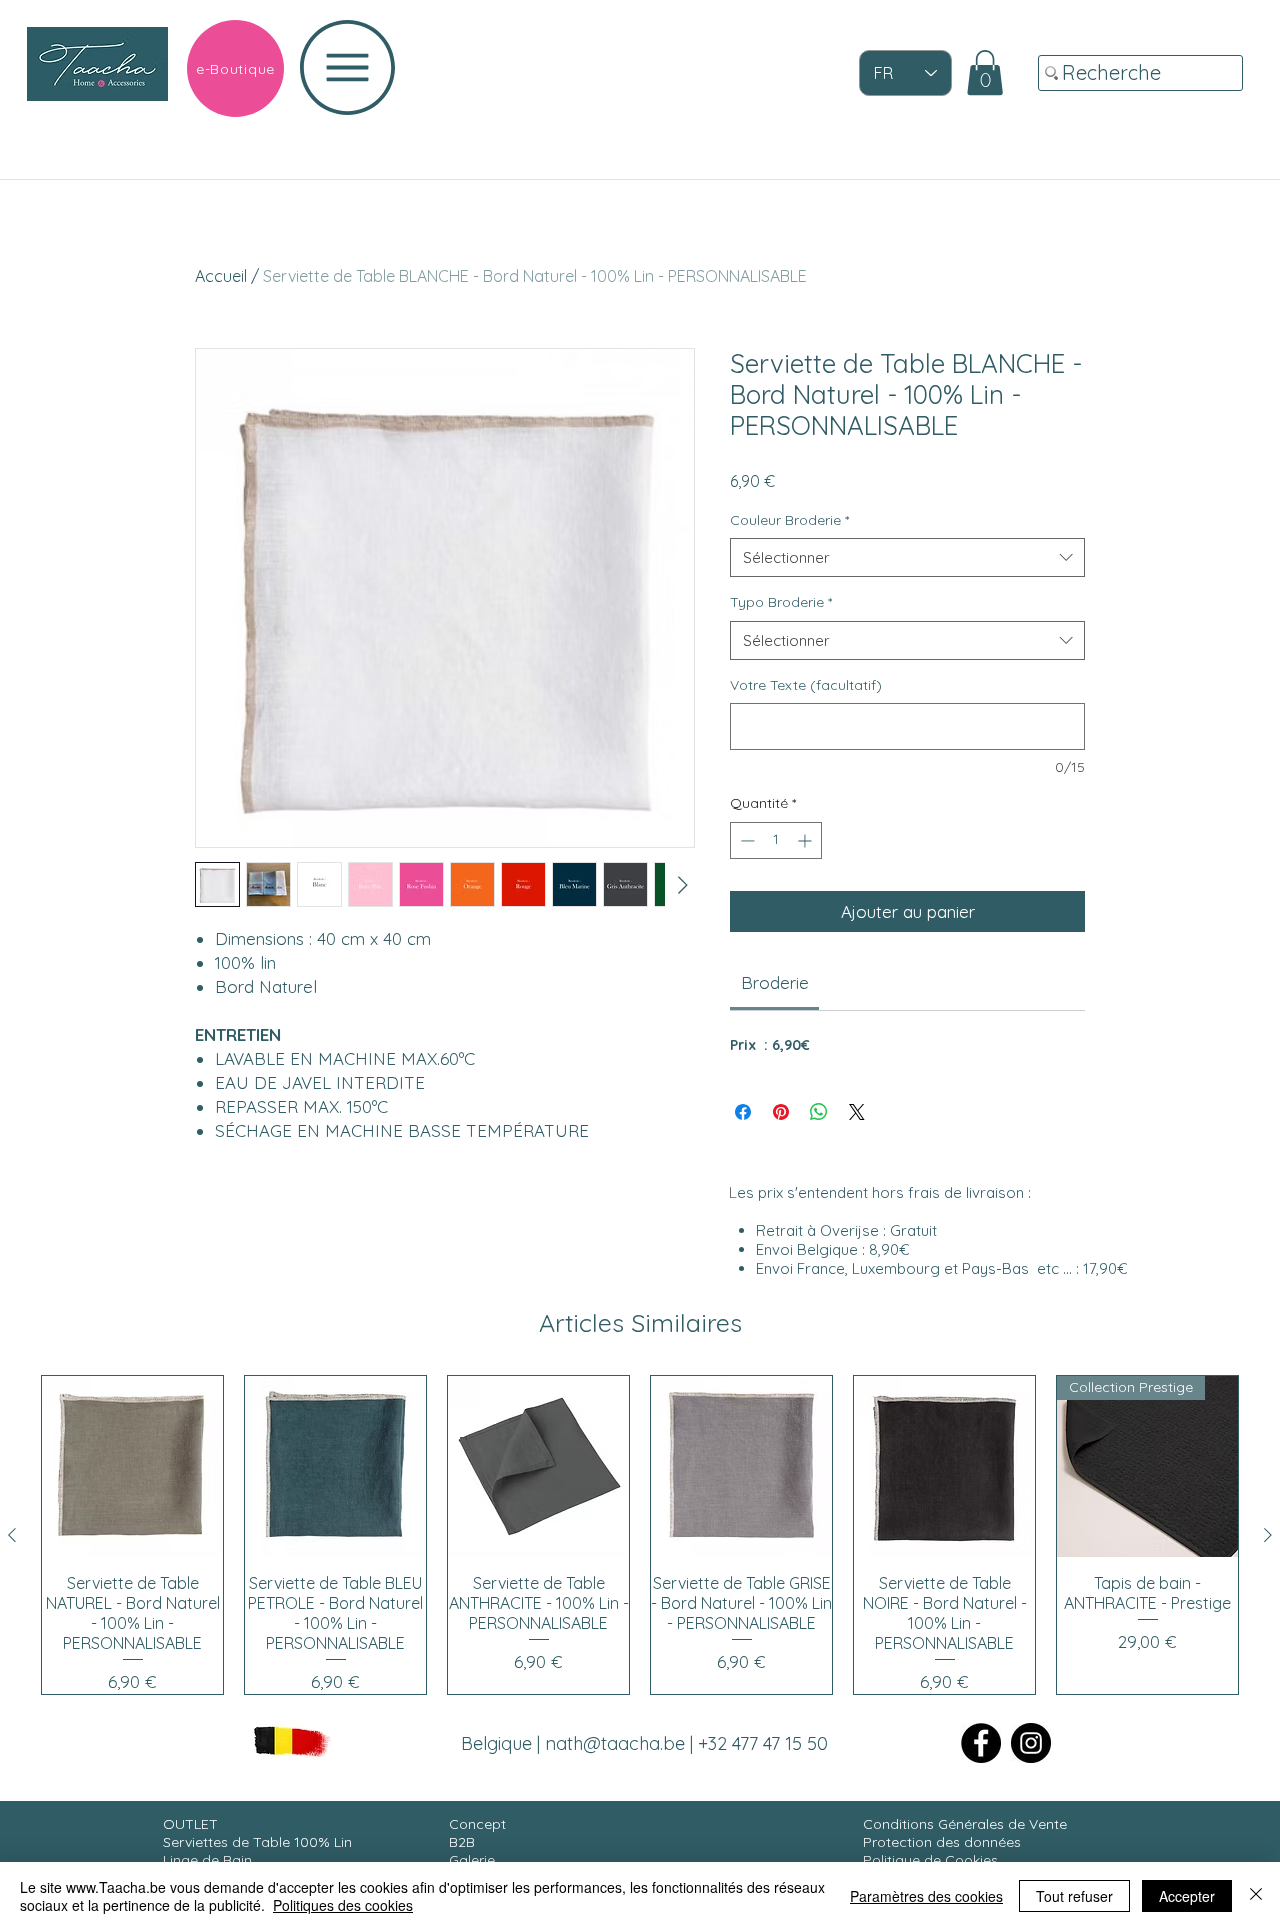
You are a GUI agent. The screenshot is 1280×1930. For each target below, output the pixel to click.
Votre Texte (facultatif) (806, 685)
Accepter (1187, 1896)
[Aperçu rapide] (132, 1466)
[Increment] (806, 840)
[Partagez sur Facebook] (743, 1112)
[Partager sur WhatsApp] (819, 1112)
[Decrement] (745, 840)
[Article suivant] (1268, 1535)
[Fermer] (1256, 1896)
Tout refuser (1074, 1896)
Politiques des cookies (343, 1905)
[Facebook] (981, 1743)
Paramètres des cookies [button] (926, 1896)
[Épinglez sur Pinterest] (781, 1112)
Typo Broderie (781, 602)
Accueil (221, 276)
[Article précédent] (12, 1535)
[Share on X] (857, 1112)
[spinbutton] (776, 840)
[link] (985, 72)
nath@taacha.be (615, 1743)
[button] (347, 67)
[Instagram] (1031, 1743)
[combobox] (907, 557)
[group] (640, 1535)
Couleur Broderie (789, 520)
